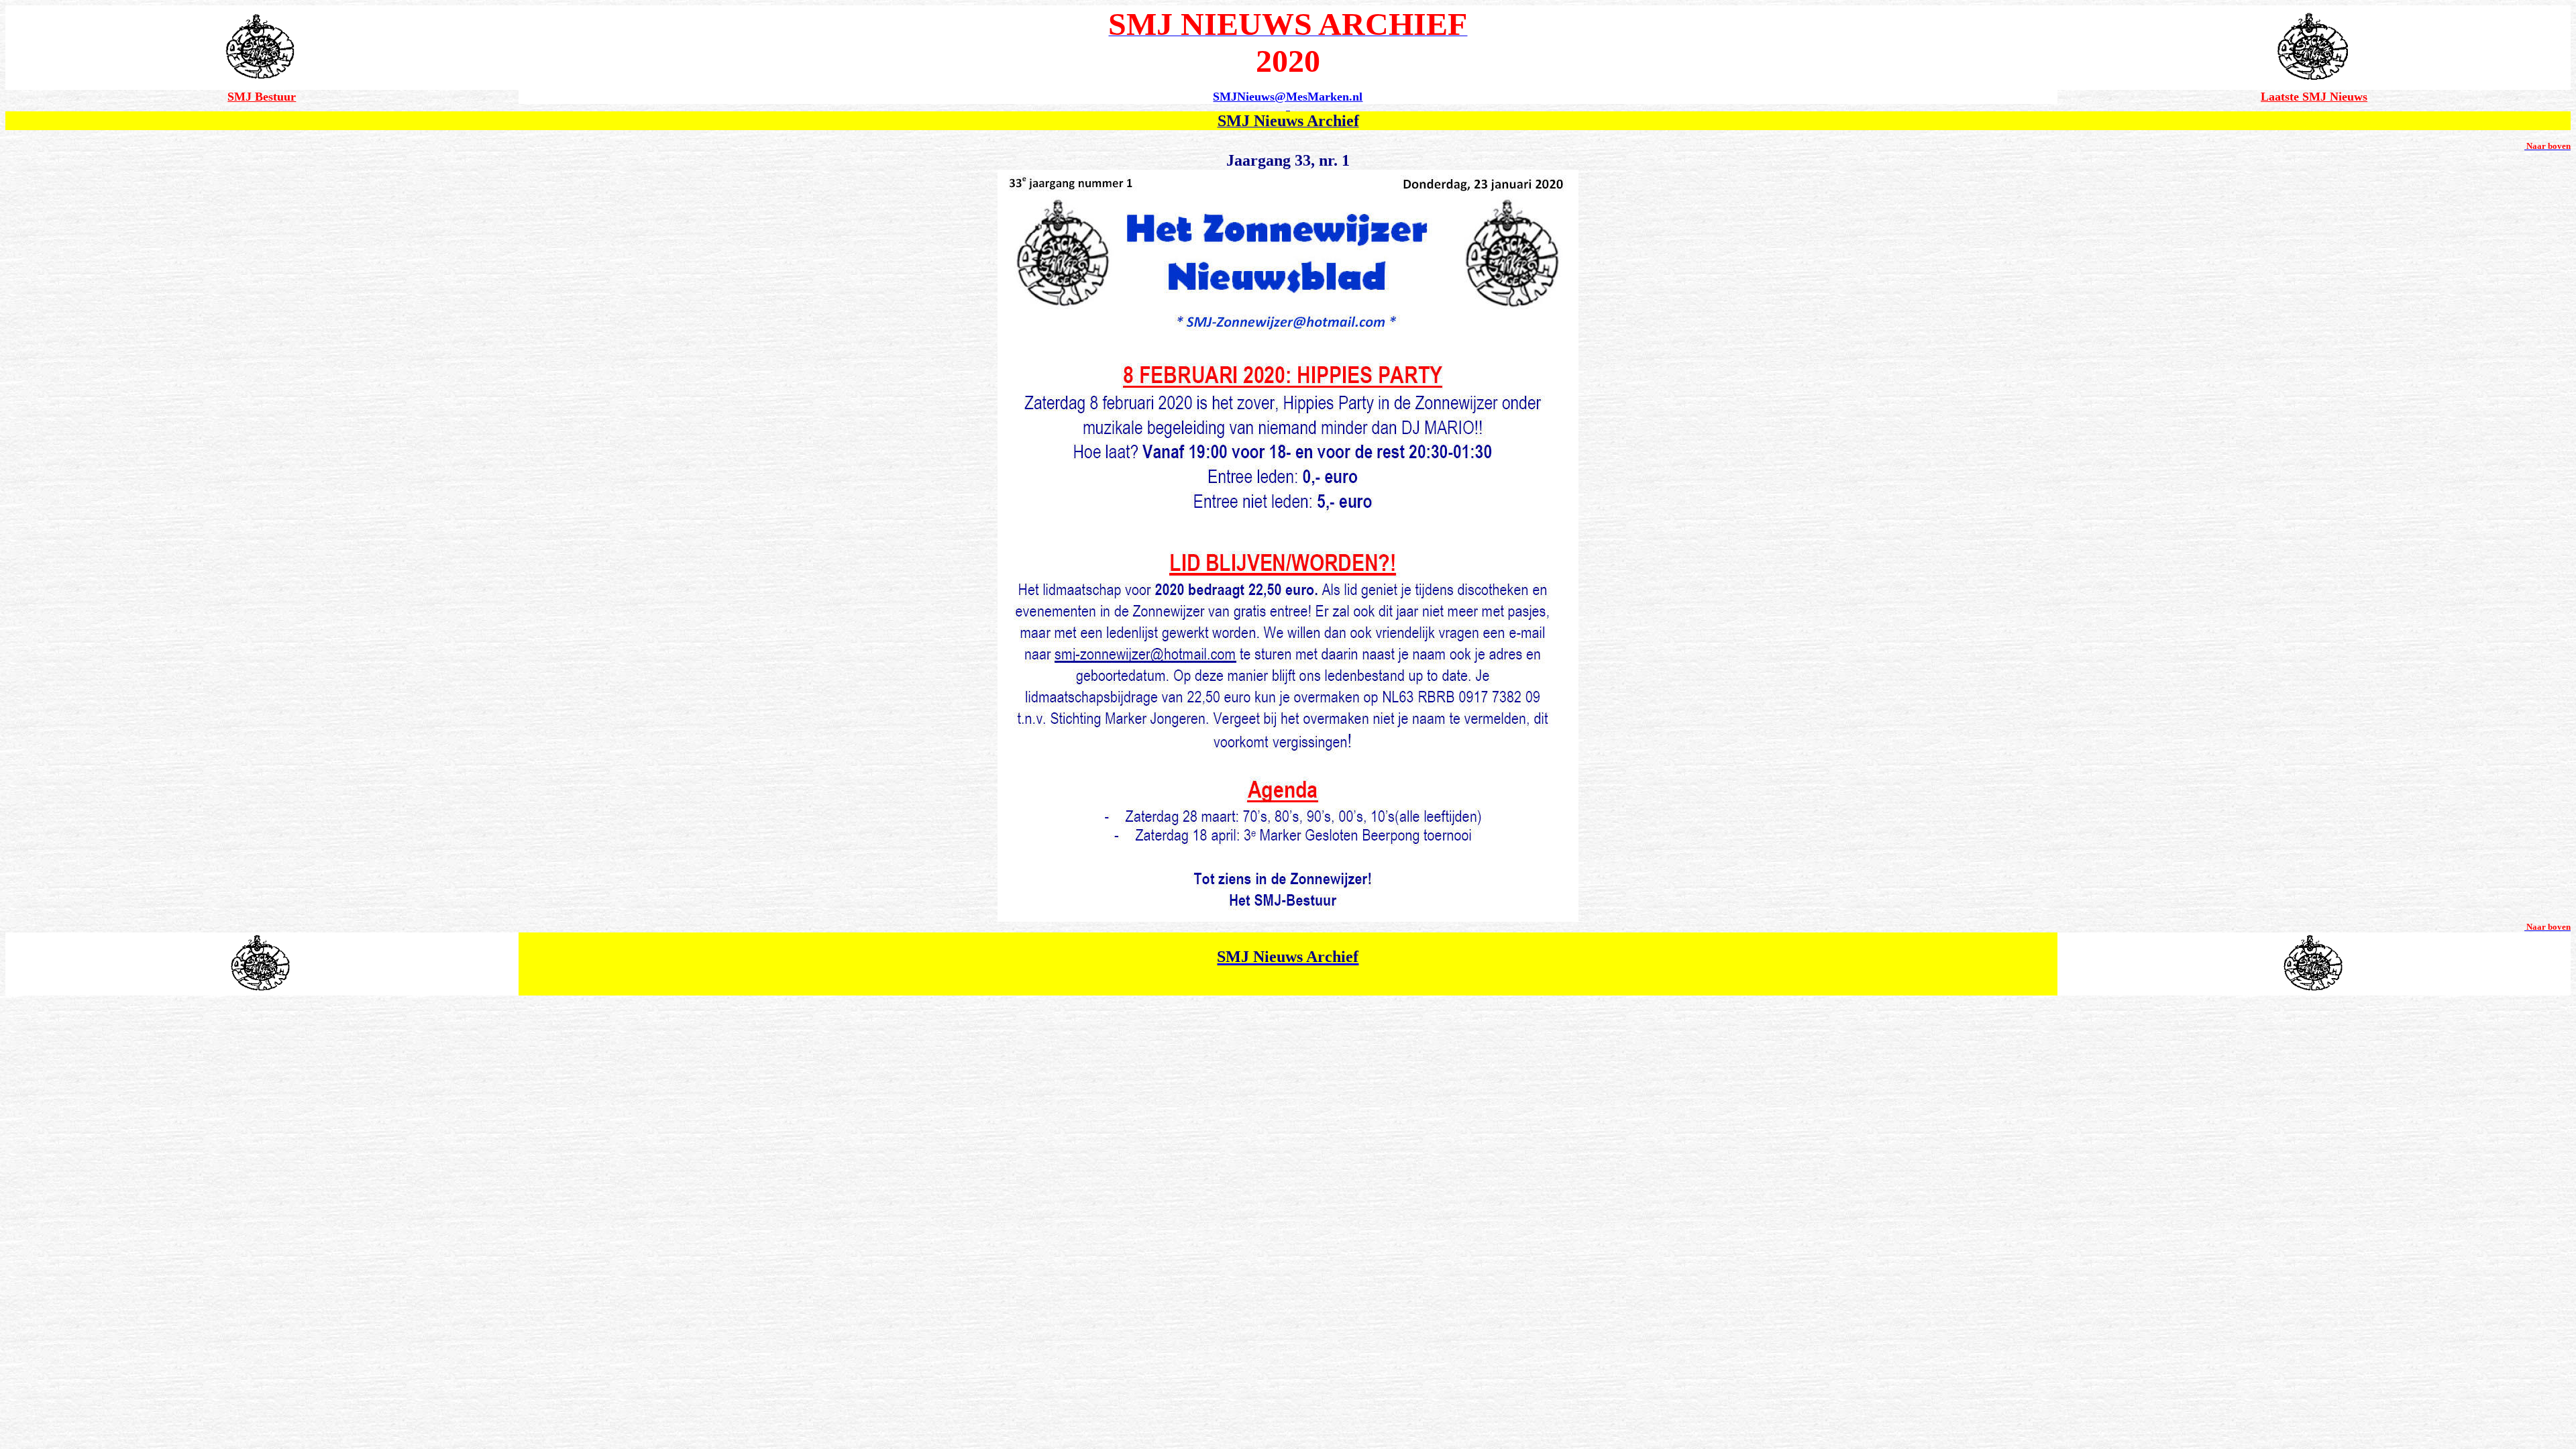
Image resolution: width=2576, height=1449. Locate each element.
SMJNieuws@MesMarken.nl (1288, 97)
